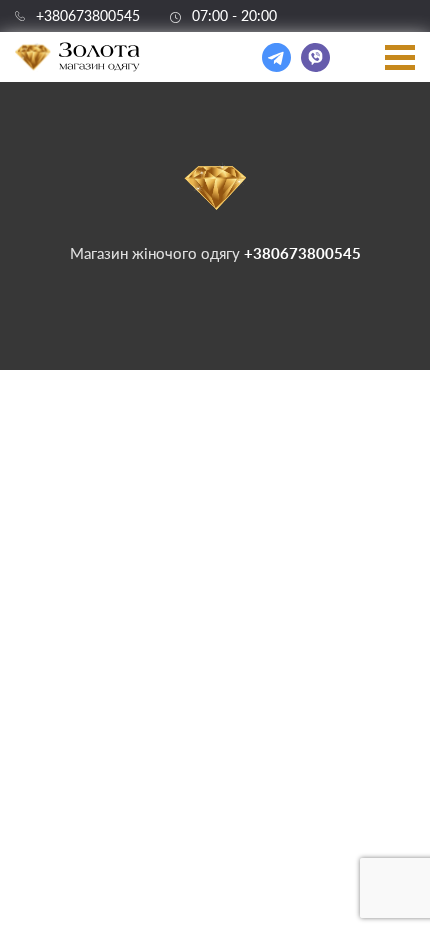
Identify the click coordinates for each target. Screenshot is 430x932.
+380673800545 (88, 16)
